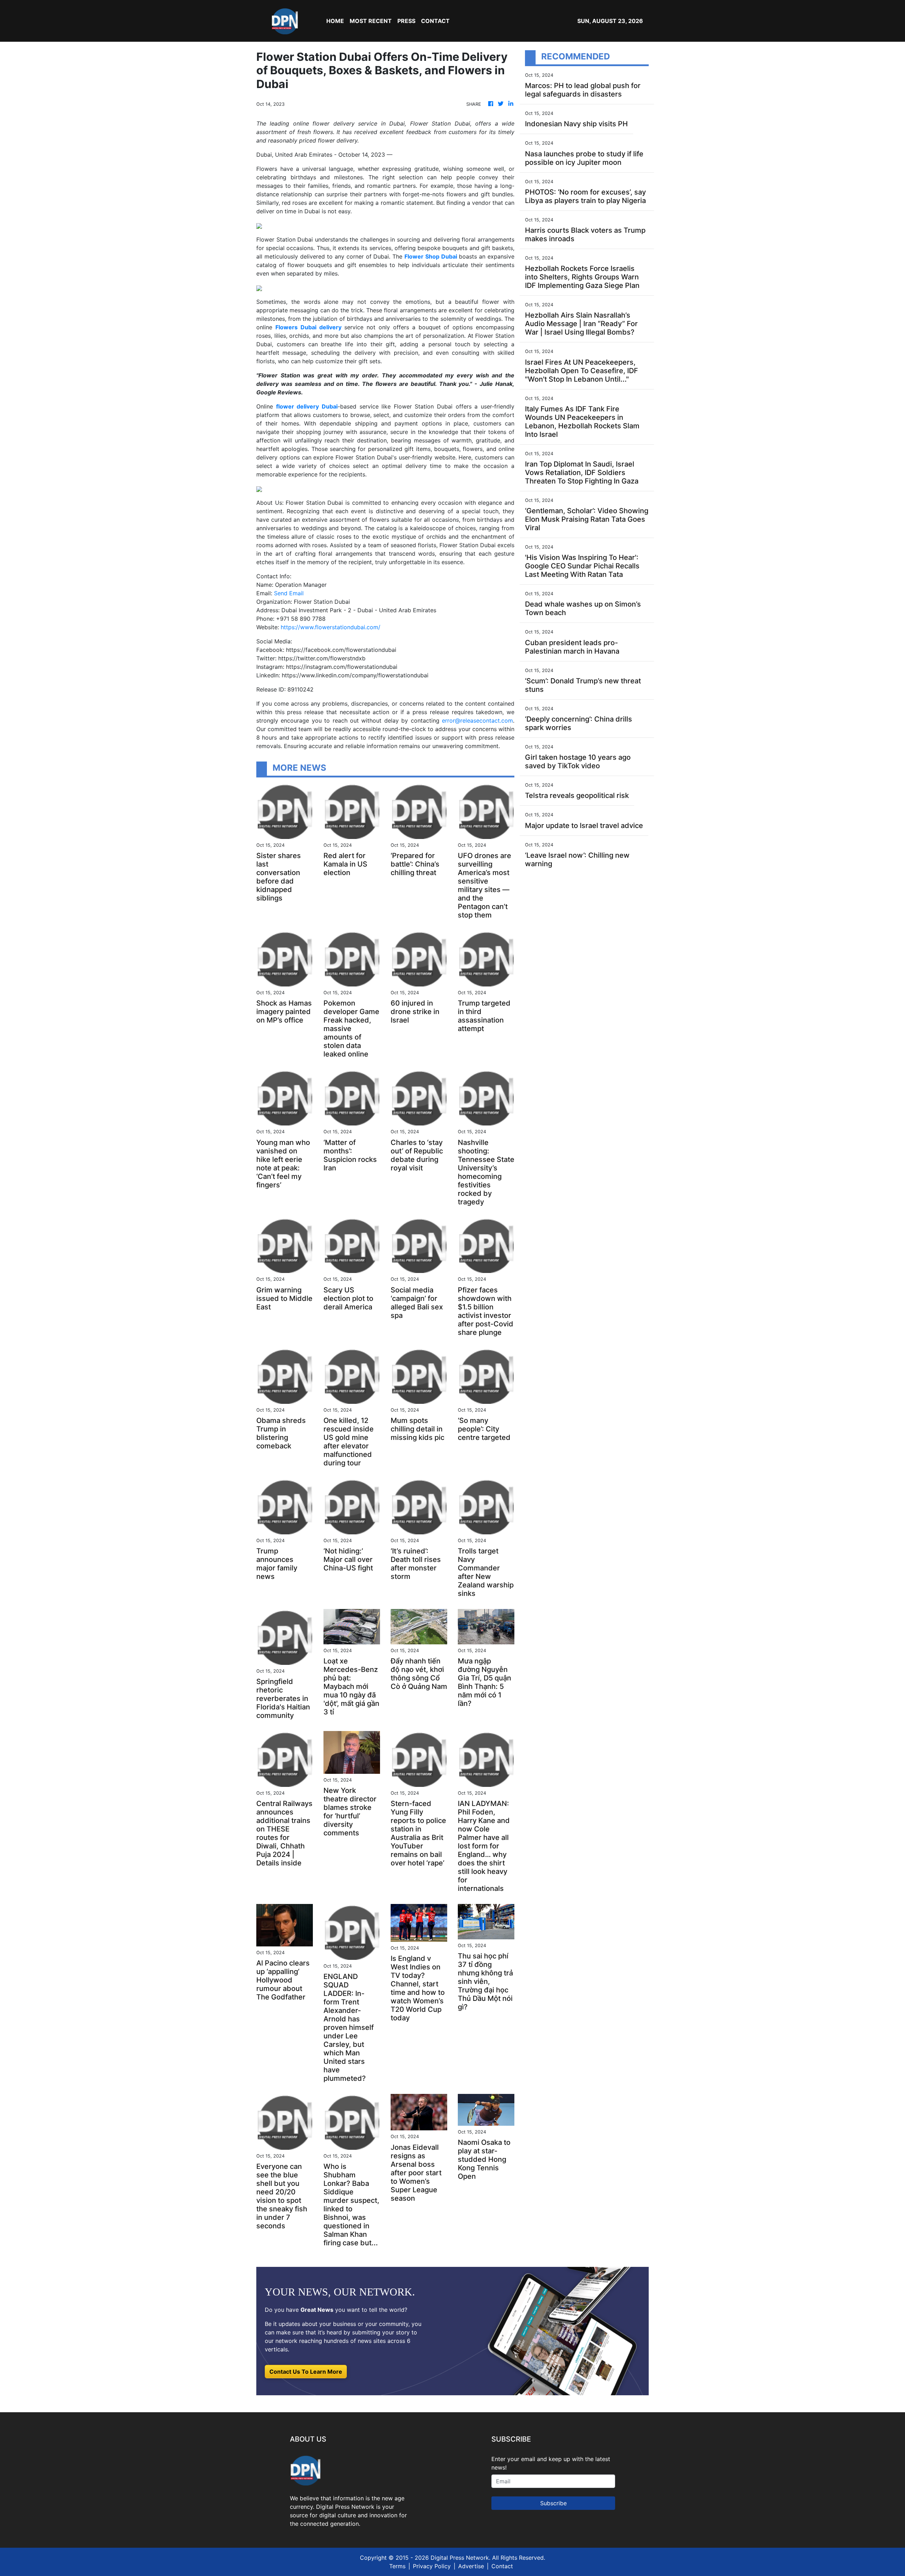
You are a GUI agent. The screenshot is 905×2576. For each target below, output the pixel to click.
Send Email (289, 593)
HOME (335, 21)
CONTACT (435, 21)
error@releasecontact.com (477, 720)
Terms (397, 2566)
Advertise (471, 2566)
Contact (502, 2566)
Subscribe (553, 2503)
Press (406, 21)
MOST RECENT (371, 21)
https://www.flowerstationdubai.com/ (331, 627)
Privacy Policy (432, 2566)
